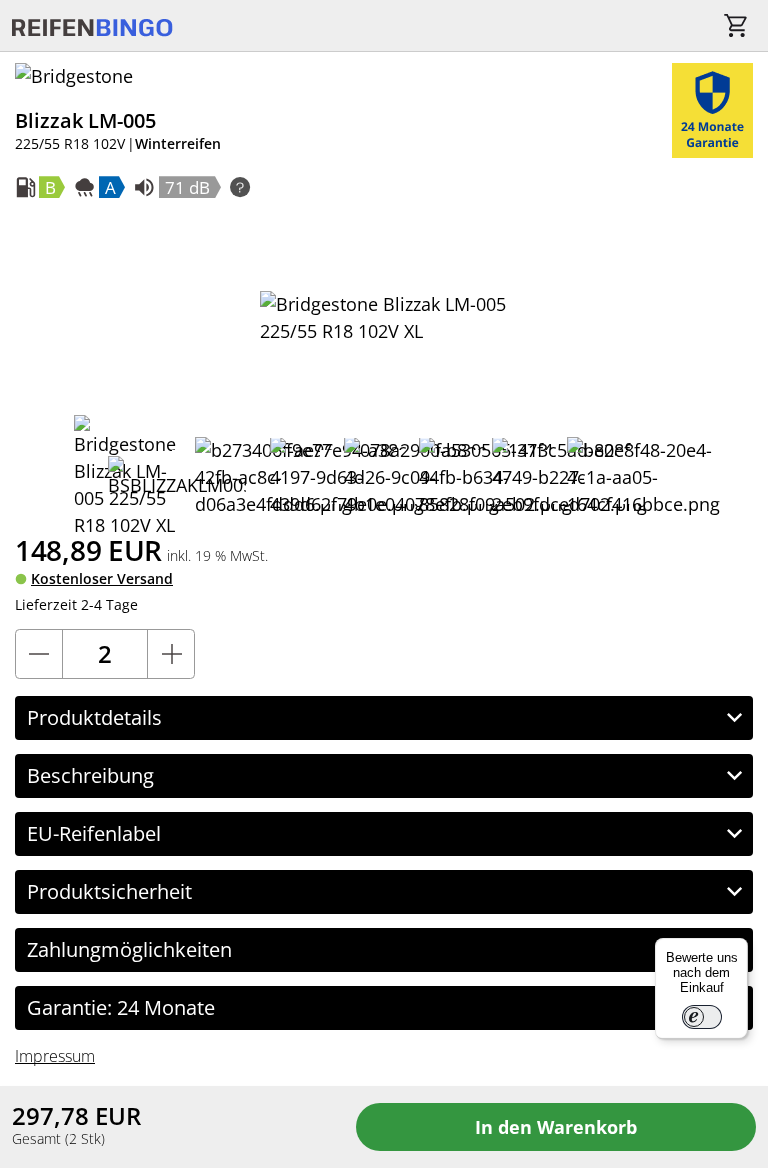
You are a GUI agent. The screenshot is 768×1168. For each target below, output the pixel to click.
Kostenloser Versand (102, 578)
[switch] (702, 1017)
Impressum (55, 1056)
